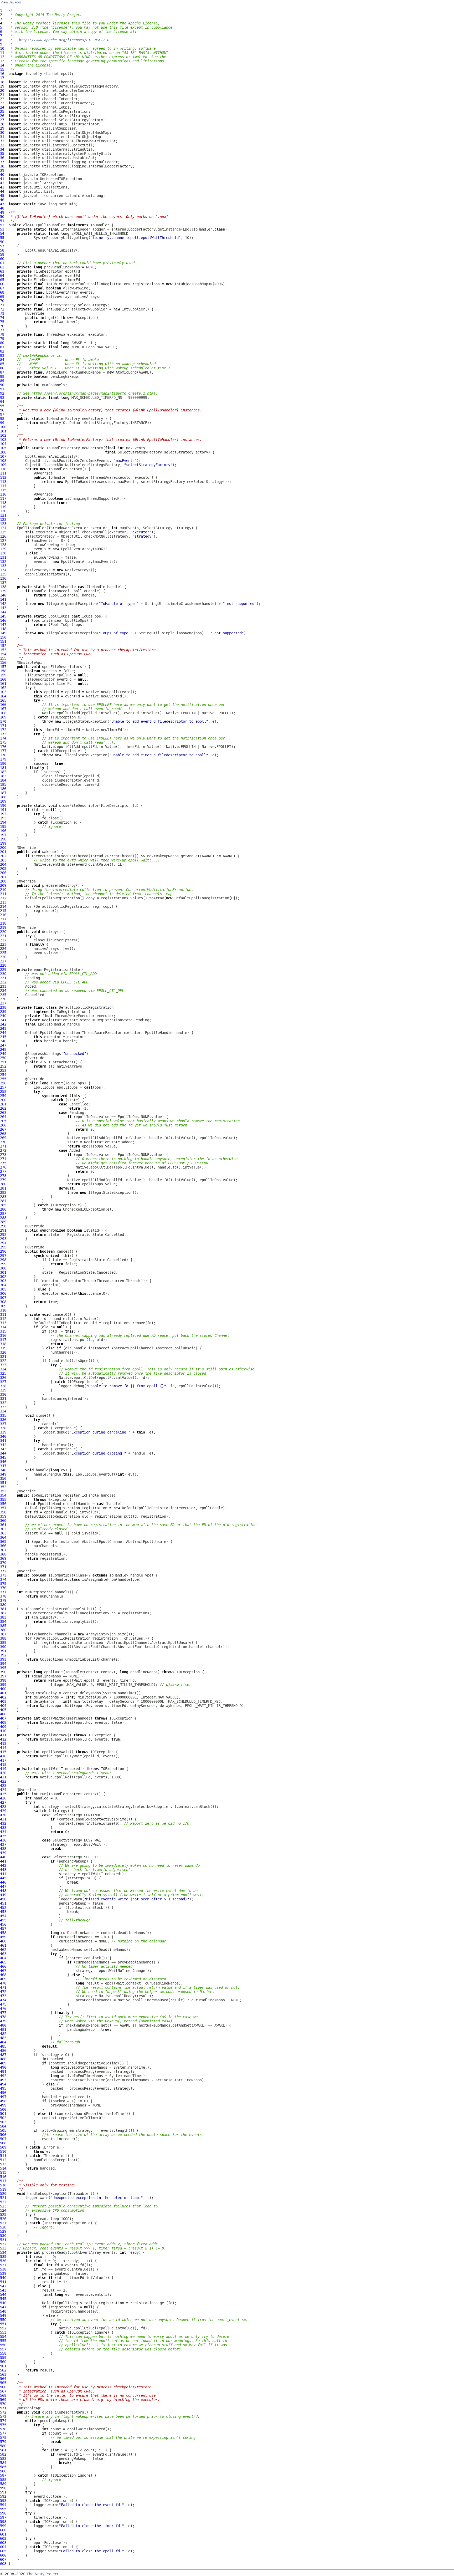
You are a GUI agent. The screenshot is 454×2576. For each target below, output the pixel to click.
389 (3, 1642)
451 (3, 1903)
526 (3, 2219)
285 (3, 1205)
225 (3, 953)
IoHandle (97, 587)
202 (3, 856)
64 (2, 276)
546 (3, 2303)
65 (2, 280)
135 (3, 574)
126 (3, 536)
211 (3, 894)
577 (3, 2433)
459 (3, 1937)
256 (3, 1083)
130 (3, 553)
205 (3, 869)
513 (3, 2164)
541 (3, 2282)
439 (3, 1853)
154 (3, 654)
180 (3, 763)
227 (3, 961)
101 (3, 431)
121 (3, 515)
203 (3, 860)
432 (3, 1823)
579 (3, 2442)
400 (3, 1689)
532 (3, 2244)
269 (3, 1138)
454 (3, 1916)
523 (3, 2206)
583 (3, 2458)
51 (2, 221)
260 (3, 1100)
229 (3, 970)
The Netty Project (42, 2574)
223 (3, 944)
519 (3, 2189)
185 (3, 784)
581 (3, 2450)
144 (3, 612)
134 (3, 570)
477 (3, 2013)
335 (3, 1415)
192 (3, 814)
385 (3, 1626)
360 (3, 1521)
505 (3, 2130)
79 (2, 339)
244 (3, 1033)
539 (3, 2273)
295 (3, 1247)
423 (3, 1786)
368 (3, 1554)
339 (3, 1432)
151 (3, 641)
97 (2, 414)
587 (3, 2475)
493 (3, 2080)
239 (3, 1012)
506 (3, 2135)
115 (3, 490)
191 (3, 810)
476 (3, 2008)
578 (3, 2437)
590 (3, 2488)
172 (3, 730)
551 (3, 2324)
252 (3, 1066)
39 (2, 170)
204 (3, 864)
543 (3, 2290)
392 (3, 1655)
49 (2, 212)
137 (3, 583)
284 (3, 1201)
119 (3, 507)
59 (2, 254)
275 (3, 1163)
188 (3, 797)
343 (3, 1449)
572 (3, 2412)
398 (3, 1680)
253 (3, 1070)
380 (3, 1605)
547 (3, 2307)
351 (3, 1483)
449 (3, 1895)
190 (3, 805)
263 (3, 1113)
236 (3, 999)
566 (3, 2387)
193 (3, 818)
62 (2, 267)
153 (3, 650)
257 (3, 1087)
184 (3, 780)
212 (3, 898)
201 (3, 852)
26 (2, 116)
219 (3, 927)
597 (3, 2517)
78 (2, 334)
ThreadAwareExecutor (66, 334)
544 (3, 2294)
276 (3, 1167)
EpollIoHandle (62, 587)
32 (2, 141)
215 (3, 911)
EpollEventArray (62, 292)
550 (3, 2320)
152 (3, 646)
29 (2, 128)
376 (3, 1588)
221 (3, 936)
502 (3, 2118)
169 (3, 717)
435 (3, 1836)
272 (3, 1150)
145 (3, 616)
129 (3, 549)
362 (3, 1529)
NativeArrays (59, 297)
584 (3, 2463)
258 (3, 1091)
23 (2, 103)
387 (3, 1634)
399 (3, 1685)
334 (3, 1411)
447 (3, 1886)
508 (3, 2143)
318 (3, 1344)
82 (2, 351)
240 (3, 1016)
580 (3, 2446)
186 (3, 789)
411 (3, 1735)
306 (3, 1293)
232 (3, 982)
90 (2, 385)
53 (2, 229)
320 (3, 1352)
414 (3, 1748)
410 (3, 1731)
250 (3, 1058)
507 (3, 2139)
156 (3, 662)
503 (3, 2122)
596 (3, 2513)
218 (3, 923)
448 (3, 1891)
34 (2, 149)
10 (2, 48)
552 (3, 2328)
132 (3, 562)
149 (3, 633)
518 (3, 2185)
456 (3, 1924)
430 (3, 1815)
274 (3, 1159)
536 (3, 2261)
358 (3, 1512)
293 (3, 1239)
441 (3, 1861)
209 (3, 885)
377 (3, 1592)
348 (3, 1470)
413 (3, 1743)
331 (3, 1399)
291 (3, 1230)
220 (3, 932)
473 (3, 1996)
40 (2, 175)
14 (2, 65)
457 (3, 1929)
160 (3, 679)
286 (3, 1209)
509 (3, 2147)
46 (2, 200)
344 (3, 1453)
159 (3, 675)
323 (3, 1365)
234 (3, 991)
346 (3, 1462)
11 (2, 53)
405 (3, 1710)
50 (2, 217)
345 (3, 1457)
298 (3, 1260)
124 (3, 528)
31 (2, 137)
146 (3, 620)
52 (2, 225)
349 (3, 1474)
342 (3, 1445)
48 (2, 208)
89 (2, 381)
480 (3, 2025)
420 (3, 1773)
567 (3, 2391)
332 (3, 1403)
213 (3, 902)
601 (3, 2534)
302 (3, 1277)
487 (3, 2055)
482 (3, 2034)
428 (3, 1807)
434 (3, 1832)
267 (3, 1129)
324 (3, 1369)
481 (3, 2029)
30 (2, 132)
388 (3, 1638)
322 (3, 1361)
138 (3, 587)
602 (3, 2538)
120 (3, 511)
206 (3, 873)
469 (3, 1979)
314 (3, 1327)
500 (3, 2109)
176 (3, 747)
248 (3, 1049)
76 (2, 326)
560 (3, 2362)
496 (3, 2093)
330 (3, 1394)
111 (3, 473)
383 (3, 1617)
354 (3, 1495)
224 (3, 948)
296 (3, 1251)
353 (3, 1491)
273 (3, 1155)
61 (2, 263)
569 (3, 2400)
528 (3, 2227)
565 (3, 2383)
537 (3, 2265)
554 (3, 2337)
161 (3, 683)
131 (3, 557)
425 (3, 1794)
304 (3, 1285)
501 (3, 2114)
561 (3, 2366)
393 (3, 1659)
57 (2, 246)
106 (3, 452)
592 (3, 2496)
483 (3, 2038)
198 (3, 839)
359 (3, 1516)
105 (3, 448)
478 (3, 2017)
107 (3, 456)
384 (3, 1621)
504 (3, 2126)
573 (3, 2416)
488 (3, 2059)
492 (3, 2076)
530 (3, 2236)
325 (3, 1373)
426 (3, 1798)
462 (3, 1950)
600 (3, 2530)
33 (2, 145)
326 (3, 1378)
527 (3, 2223)
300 (3, 1268)
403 (3, 1701)
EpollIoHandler (50, 225)
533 (3, 2248)
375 (3, 1584)
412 (3, 1739)
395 (3, 1668)
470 (3, 1983)
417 (3, 1760)
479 (3, 2021)
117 (3, 498)
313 (3, 1323)
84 (2, 360)
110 (3, 469)
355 (3, 1499)
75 (2, 322)
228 (3, 965)
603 (3, 2543)
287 (3, 1213)
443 (3, 1870)
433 (3, 1828)
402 (3, 1697)
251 (3, 1062)
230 (3, 974)
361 (3, 1525)
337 (3, 1424)
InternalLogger (76, 229)
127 (3, 540)
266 (3, 1125)
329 (3, 1390)
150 (3, 637)
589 (3, 2484)
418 (3, 1764)
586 (3, 2471)
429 (3, 1811)
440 (3, 1857)
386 (3, 1630)
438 (3, 1849)
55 (2, 238)
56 (2, 242)
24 (2, 107)
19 (2, 86)
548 (3, 2311)
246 (3, 1041)
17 (2, 78)
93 (2, 397)
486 (3, 2050)
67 (2, 288)
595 (3, 2509)
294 (3, 1243)
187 (3, 793)
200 (3, 848)
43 (2, 187)
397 (3, 1676)
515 (3, 2172)
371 (3, 1567)
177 (3, 751)
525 (3, 2215)
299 (3, 1264)
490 (3, 2067)
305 (3, 1289)
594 (3, 2505)
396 (3, 1672)
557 (3, 2349)
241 (3, 1020)
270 (3, 1142)
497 (3, 2097)
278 (3, 1176)
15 (2, 69)
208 (3, 881)
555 (3, 2341)
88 (2, 376)
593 (3, 2501)
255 (3, 1079)
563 (3, 2374)
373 (3, 1575)
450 (3, 1899)
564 (3, 2379)
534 (3, 2252)
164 (3, 696)
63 (2, 271)
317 (3, 1340)
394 (3, 1664)
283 (3, 1197)
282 (3, 1192)
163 (3, 692)
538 (3, 2269)
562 (3, 2370)
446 (3, 1882)
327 (3, 1382)
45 (2, 196)
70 (2, 301)
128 (3, 545)
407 (3, 1718)
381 (3, 1609)
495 (3, 2088)
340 (3, 1436)
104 (3, 444)
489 (3, 2063)
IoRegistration (71, 1012)
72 (2, 309)
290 (3, 1226)
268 (3, 1134)
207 (3, 877)
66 (2, 284)
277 (3, 1171)
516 (3, 2177)
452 (3, 1907)
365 (3, 1542)
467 (3, 1971)
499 (3, 2105)
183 (3, 776)
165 (3, 700)
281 (3, 1188)
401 (3, 1693)
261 (3, 1104)
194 (3, 822)
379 (3, 1600)
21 (2, 95)
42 (2, 183)
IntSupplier (58, 309)
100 (3, 427)
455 (3, 1920)
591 (3, 2492)
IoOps (87, 616)
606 (3, 2555)
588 (3, 2480)
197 (3, 835)
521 (3, 2198)
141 (3, 599)
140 (3, 595)
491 (3, 2072)
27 (2, 120)
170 (3, 721)
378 (3, 1596)
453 (3, 1912)
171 (3, 726)
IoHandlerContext (82, 1672)
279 (3, 1180)
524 (3, 2210)
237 (3, 1003)
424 (3, 1790)
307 (3, 1298)
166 (3, 705)
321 (3, 1356)
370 (3, 1563)
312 (3, 1319)
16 (2, 74)
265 (3, 1121)
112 (3, 477)
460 (3, 1941)
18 (2, 82)
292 (3, 1235)
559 (3, 2358)
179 (3, 759)
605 (3, 2551)
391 (3, 1651)
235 (3, 995)
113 (3, 482)
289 (3, 1222)
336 (3, 1420)
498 (3, 2101)
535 (3, 2257)
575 (3, 2425)
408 (3, 1722)
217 (3, 919)
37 (2, 162)
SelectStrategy (61, 305)
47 (2, 204)
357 (3, 1508)
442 (3, 1865)
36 (2, 158)
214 (3, 906)
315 (3, 1331)
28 (2, 124)
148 (3, 629)
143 (3, 608)
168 (3, 713)
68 (2, 292)
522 (3, 2202)
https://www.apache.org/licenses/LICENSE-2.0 (64, 40)
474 (3, 2000)
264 (3, 1117)
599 (3, 2526)
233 (3, 986)
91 (2, 389)
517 (3, 2181)
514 (3, 2168)
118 (3, 503)
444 (3, 1874)
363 (3, 1533)
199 (3, 843)
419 (3, 1769)
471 (3, 1987)
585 (3, 2467)
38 (2, 166)
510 (3, 2151)
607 (3, 2559)
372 (3, 1571)
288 (3, 1218)
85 (2, 364)
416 (3, 1756)
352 (3, 1487)
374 (3, 1579)
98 (2, 419)
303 (3, 1281)
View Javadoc (11, 2)
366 (3, 1546)
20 (2, 90)
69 (2, 297)
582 (3, 2454)
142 (3, 604)
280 (3, 1184)
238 (3, 1007)
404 (3, 1706)
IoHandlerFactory (63, 419)
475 (3, 2004)
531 (3, 2240)
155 (3, 658)
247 (3, 1045)
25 (2, 111)
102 (3, 435)
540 (3, 2278)
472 (3, 1992)
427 (3, 1802)
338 (3, 1428)
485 (3, 2046)
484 (3, 2042)
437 (3, 1844)
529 (3, 2231)
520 (3, 2194)
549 (3, 2315)
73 (2, 313)
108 (3, 461)
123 (3, 524)
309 (3, 1306)
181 (3, 768)
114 (3, 486)
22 (2, 99)
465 (3, 1962)
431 (3, 1819)
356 (3, 1504)
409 (3, 1727)
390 (3, 1647)
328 (3, 1386)
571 (3, 2408)
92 (2, 393)
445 (3, 1878)
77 (2, 330)
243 (3, 1028)
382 (3, 1613)
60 (2, 259)
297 (3, 1256)
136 (3, 578)
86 (2, 368)
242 (3, 1024)
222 (3, 940)
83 (2, 355)
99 (2, 423)
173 (3, 734)
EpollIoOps (59, 616)
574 (3, 2421)
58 (2, 250)
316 (3, 1335)
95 (2, 406)
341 (3, 1441)
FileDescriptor (48, 271)
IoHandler (100, 225)
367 (3, 1550)
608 (3, 2564)
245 (3, 1037)
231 (3, 978)
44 (2, 191)
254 (3, 1075)
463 (3, 1954)
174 (3, 738)
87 (2, 372)
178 (3, 755)
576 (3, 2429)
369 (3, 1558)
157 (3, 667)
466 (3, 1966)
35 (2, 154)
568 (3, 2395)
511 (3, 2156)
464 (3, 1958)
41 (2, 179)
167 (3, 709)
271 (3, 1146)
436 (3, 1840)
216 (3, 915)
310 (3, 1310)
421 (3, 1777)
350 (3, 1478)
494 (3, 2084)
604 (3, 2547)
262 (3, 1108)
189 (3, 801)
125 (3, 532)
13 (2, 61)
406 (3, 1714)
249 (3, 1054)
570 (3, 2404)
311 (3, 1314)
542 (3, 2286)
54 (2, 233)
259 (3, 1096)
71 (2, 305)
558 (3, 2353)
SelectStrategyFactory (140, 452)
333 (3, 1407)
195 (3, 827)
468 (3, 1975)
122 (3, 519)
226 (3, 957)
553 (3, 2332)
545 (3, 2299)
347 (3, 1466)
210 (3, 890)
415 (3, 1752)
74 (2, 318)
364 (3, 1537)
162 (3, 688)
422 (3, 1781)
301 (3, 1272)
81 (2, 347)
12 (2, 57)
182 (3, 772)
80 (2, 343)
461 (3, 1945)
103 (3, 440)
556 (3, 2345)
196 (3, 831)
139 (3, 591)
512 (3, 2160)
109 (3, 465)
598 (3, 2522)
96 (2, 410)
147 (3, 625)
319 (3, 1348)
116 (3, 494)
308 (3, 1302)
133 (3, 566)
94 (2, 402)
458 (3, 1933)
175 (3, 742)
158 (3, 671)
